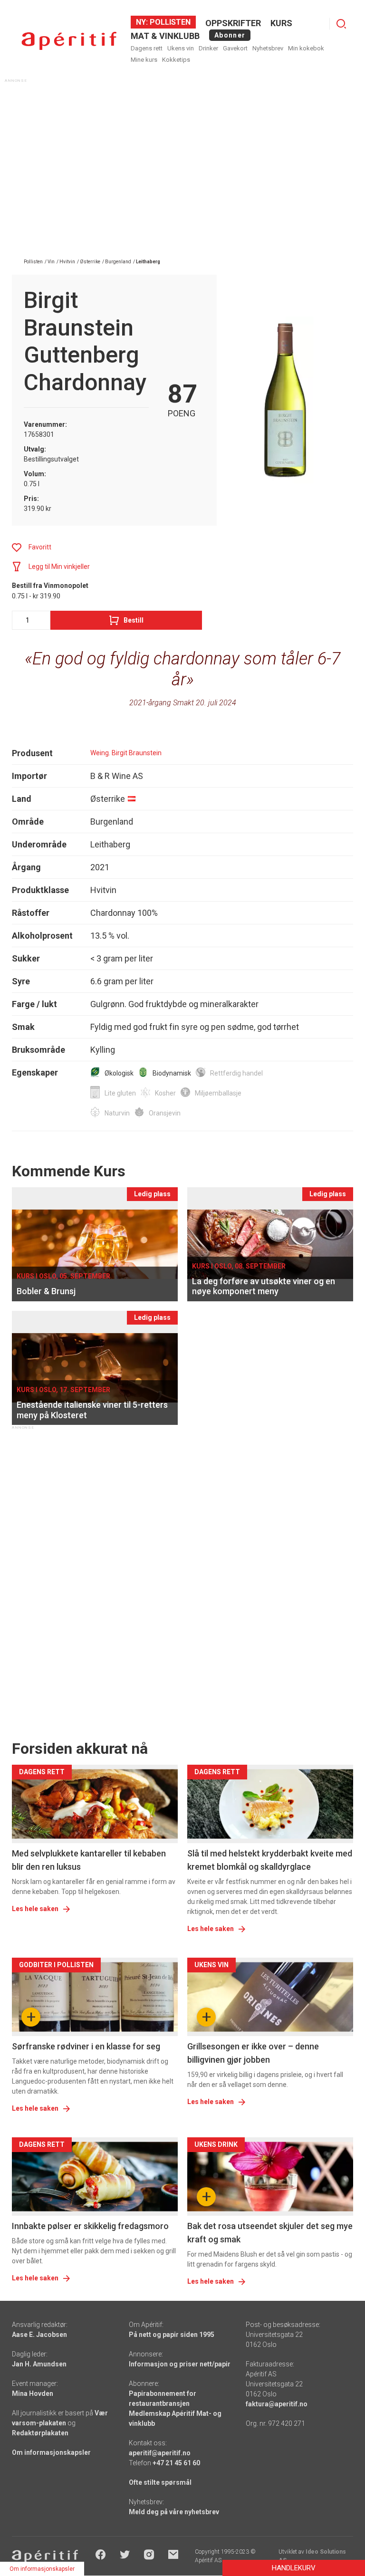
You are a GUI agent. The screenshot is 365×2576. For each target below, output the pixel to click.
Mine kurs (144, 60)
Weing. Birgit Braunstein (126, 753)
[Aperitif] (69, 41)
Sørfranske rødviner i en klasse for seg (86, 2046)
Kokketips (176, 60)
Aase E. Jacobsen (39, 2335)
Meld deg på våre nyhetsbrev (174, 2512)
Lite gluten (120, 1093)
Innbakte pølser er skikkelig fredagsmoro (90, 2226)
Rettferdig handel (236, 1073)
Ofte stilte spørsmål (160, 2482)
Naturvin (117, 1113)
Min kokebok (306, 48)
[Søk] (341, 24)
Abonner (230, 35)
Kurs (281, 23)
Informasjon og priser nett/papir (180, 2364)
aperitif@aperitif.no (160, 2453)
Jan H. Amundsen (39, 2364)
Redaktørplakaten (40, 2433)
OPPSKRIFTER (233, 23)
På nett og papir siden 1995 (172, 2335)
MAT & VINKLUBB (165, 36)
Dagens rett (147, 48)
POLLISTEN (169, 22)
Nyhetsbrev (268, 48)
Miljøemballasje (218, 1093)
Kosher (165, 1093)
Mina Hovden (33, 2393)
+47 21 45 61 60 (176, 2463)
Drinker (208, 48)
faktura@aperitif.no (277, 2404)
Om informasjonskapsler (51, 2452)
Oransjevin (165, 1113)
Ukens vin (181, 48)
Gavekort (235, 48)
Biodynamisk (172, 1073)
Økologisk (119, 1073)
